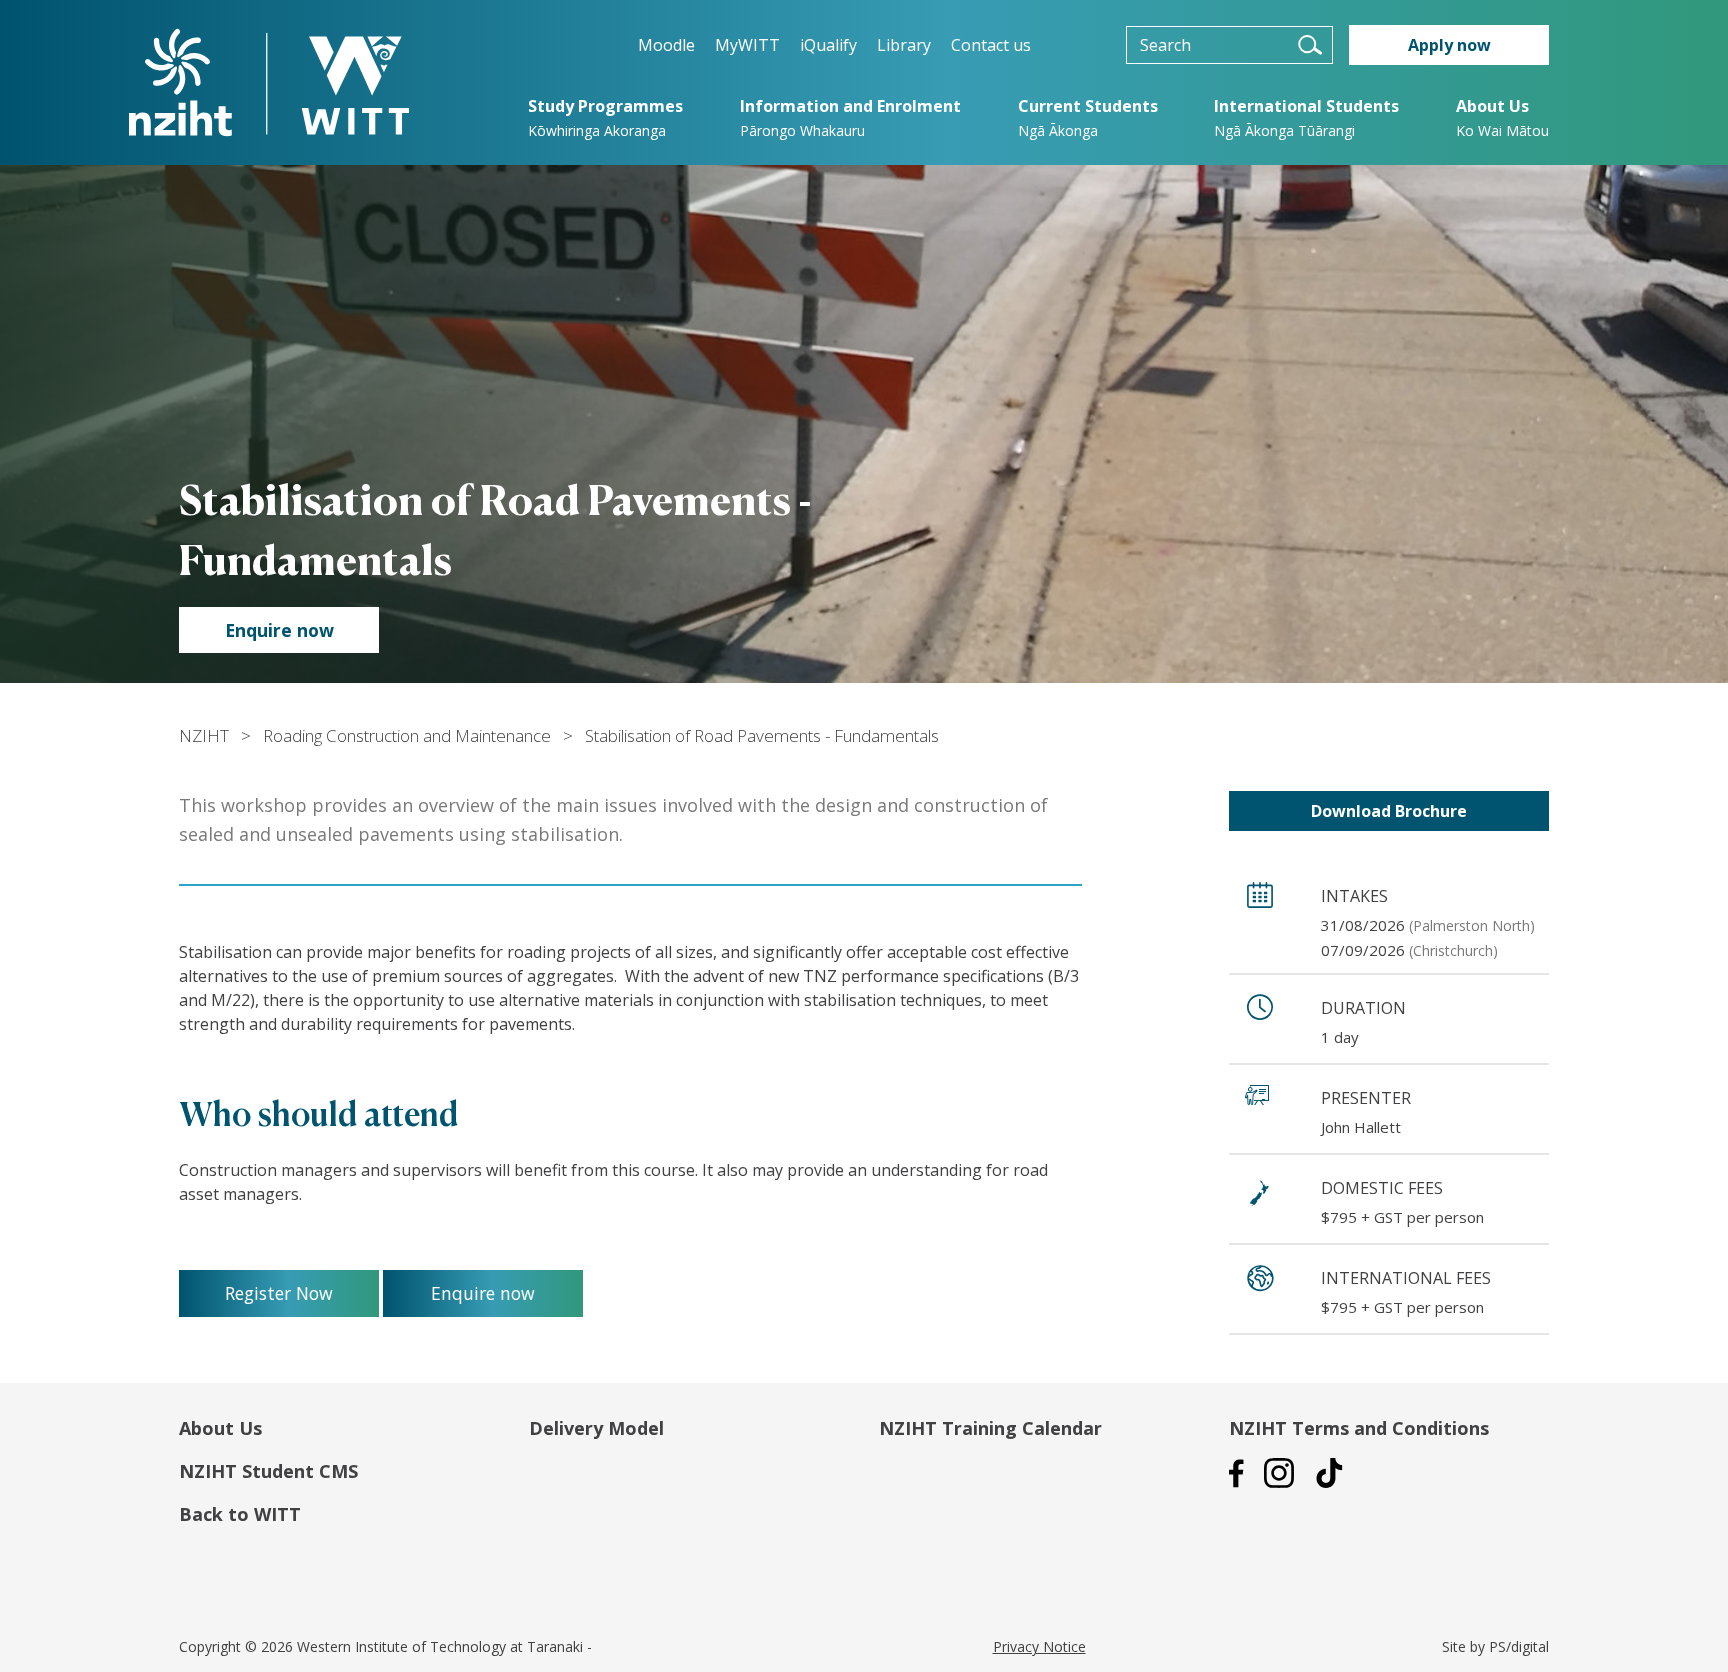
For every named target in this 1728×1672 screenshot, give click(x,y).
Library (904, 45)
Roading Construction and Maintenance (407, 735)
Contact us (991, 45)
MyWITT (747, 45)
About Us (220, 1428)
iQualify (828, 45)
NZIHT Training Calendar (990, 1428)
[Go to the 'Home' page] (269, 82)
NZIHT (204, 735)
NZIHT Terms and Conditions (1359, 1428)
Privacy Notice (1039, 1646)
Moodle (666, 45)
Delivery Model (596, 1428)
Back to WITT (240, 1514)
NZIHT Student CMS (268, 1471)
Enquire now (279, 630)
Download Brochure (1389, 811)
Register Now (279, 1293)
